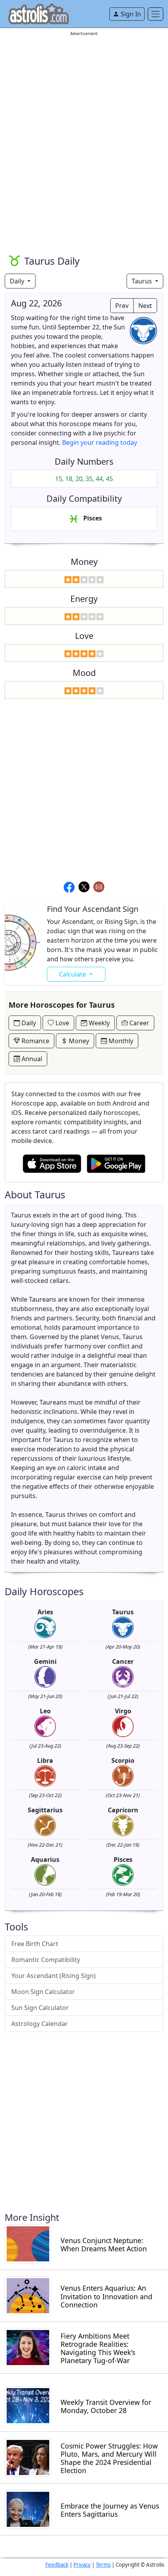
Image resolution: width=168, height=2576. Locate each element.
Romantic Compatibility (46, 1960)
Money (78, 1041)
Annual (31, 1059)
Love (62, 1023)
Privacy (82, 2565)
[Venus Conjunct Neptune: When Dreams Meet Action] (28, 2243)
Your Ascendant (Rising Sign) (54, 1976)
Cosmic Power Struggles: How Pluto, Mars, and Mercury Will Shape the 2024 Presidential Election (109, 2458)
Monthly (120, 1041)
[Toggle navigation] (155, 14)
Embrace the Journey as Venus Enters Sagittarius (110, 2510)
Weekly (98, 1023)
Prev (122, 306)
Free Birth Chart (35, 1944)
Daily (18, 281)
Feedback (57, 2565)
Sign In (130, 14)
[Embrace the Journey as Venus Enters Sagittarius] (28, 2509)
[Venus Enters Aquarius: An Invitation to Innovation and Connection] (28, 2295)
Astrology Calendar (40, 2024)
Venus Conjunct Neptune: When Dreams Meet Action (104, 2245)
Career (139, 1023)
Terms (103, 2565)
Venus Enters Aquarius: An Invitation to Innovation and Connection (106, 2296)
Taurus (143, 281)
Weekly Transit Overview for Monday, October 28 (106, 2406)
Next (145, 306)
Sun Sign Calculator (40, 2008)
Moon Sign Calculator (43, 1992)
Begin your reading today (100, 442)
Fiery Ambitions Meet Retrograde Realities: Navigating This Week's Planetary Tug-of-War (98, 2348)
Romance (35, 1041)
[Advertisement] (84, 121)
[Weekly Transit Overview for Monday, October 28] (28, 2405)
